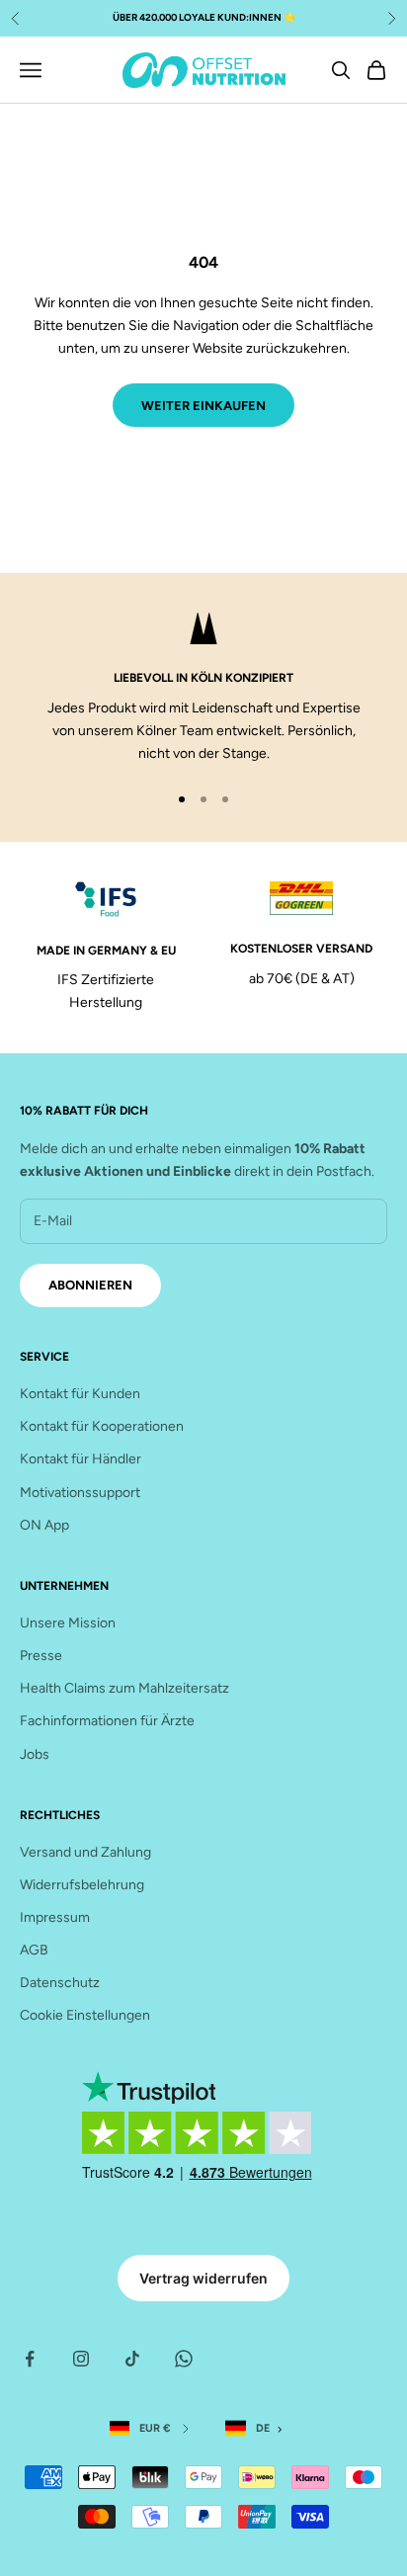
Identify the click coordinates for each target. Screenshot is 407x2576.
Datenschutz (60, 1983)
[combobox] (258, 2429)
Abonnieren (90, 1285)
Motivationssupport (80, 1493)
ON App (44, 1525)
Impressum (55, 1917)
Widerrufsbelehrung (82, 1885)
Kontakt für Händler (81, 1459)
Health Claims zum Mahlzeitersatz (124, 1688)
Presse (41, 1656)
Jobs (35, 1754)
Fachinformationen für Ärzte (107, 1721)
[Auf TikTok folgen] (132, 2359)
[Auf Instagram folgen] (81, 2359)
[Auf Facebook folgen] (30, 2359)
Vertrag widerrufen (203, 2278)
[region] (203, 689)
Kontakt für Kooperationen (102, 1426)
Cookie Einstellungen (85, 2015)
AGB (34, 1950)
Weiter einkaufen (203, 406)
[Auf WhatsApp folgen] (184, 2359)
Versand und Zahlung (85, 1852)
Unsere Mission (68, 1623)
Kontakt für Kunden (80, 1394)
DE (263, 2428)
